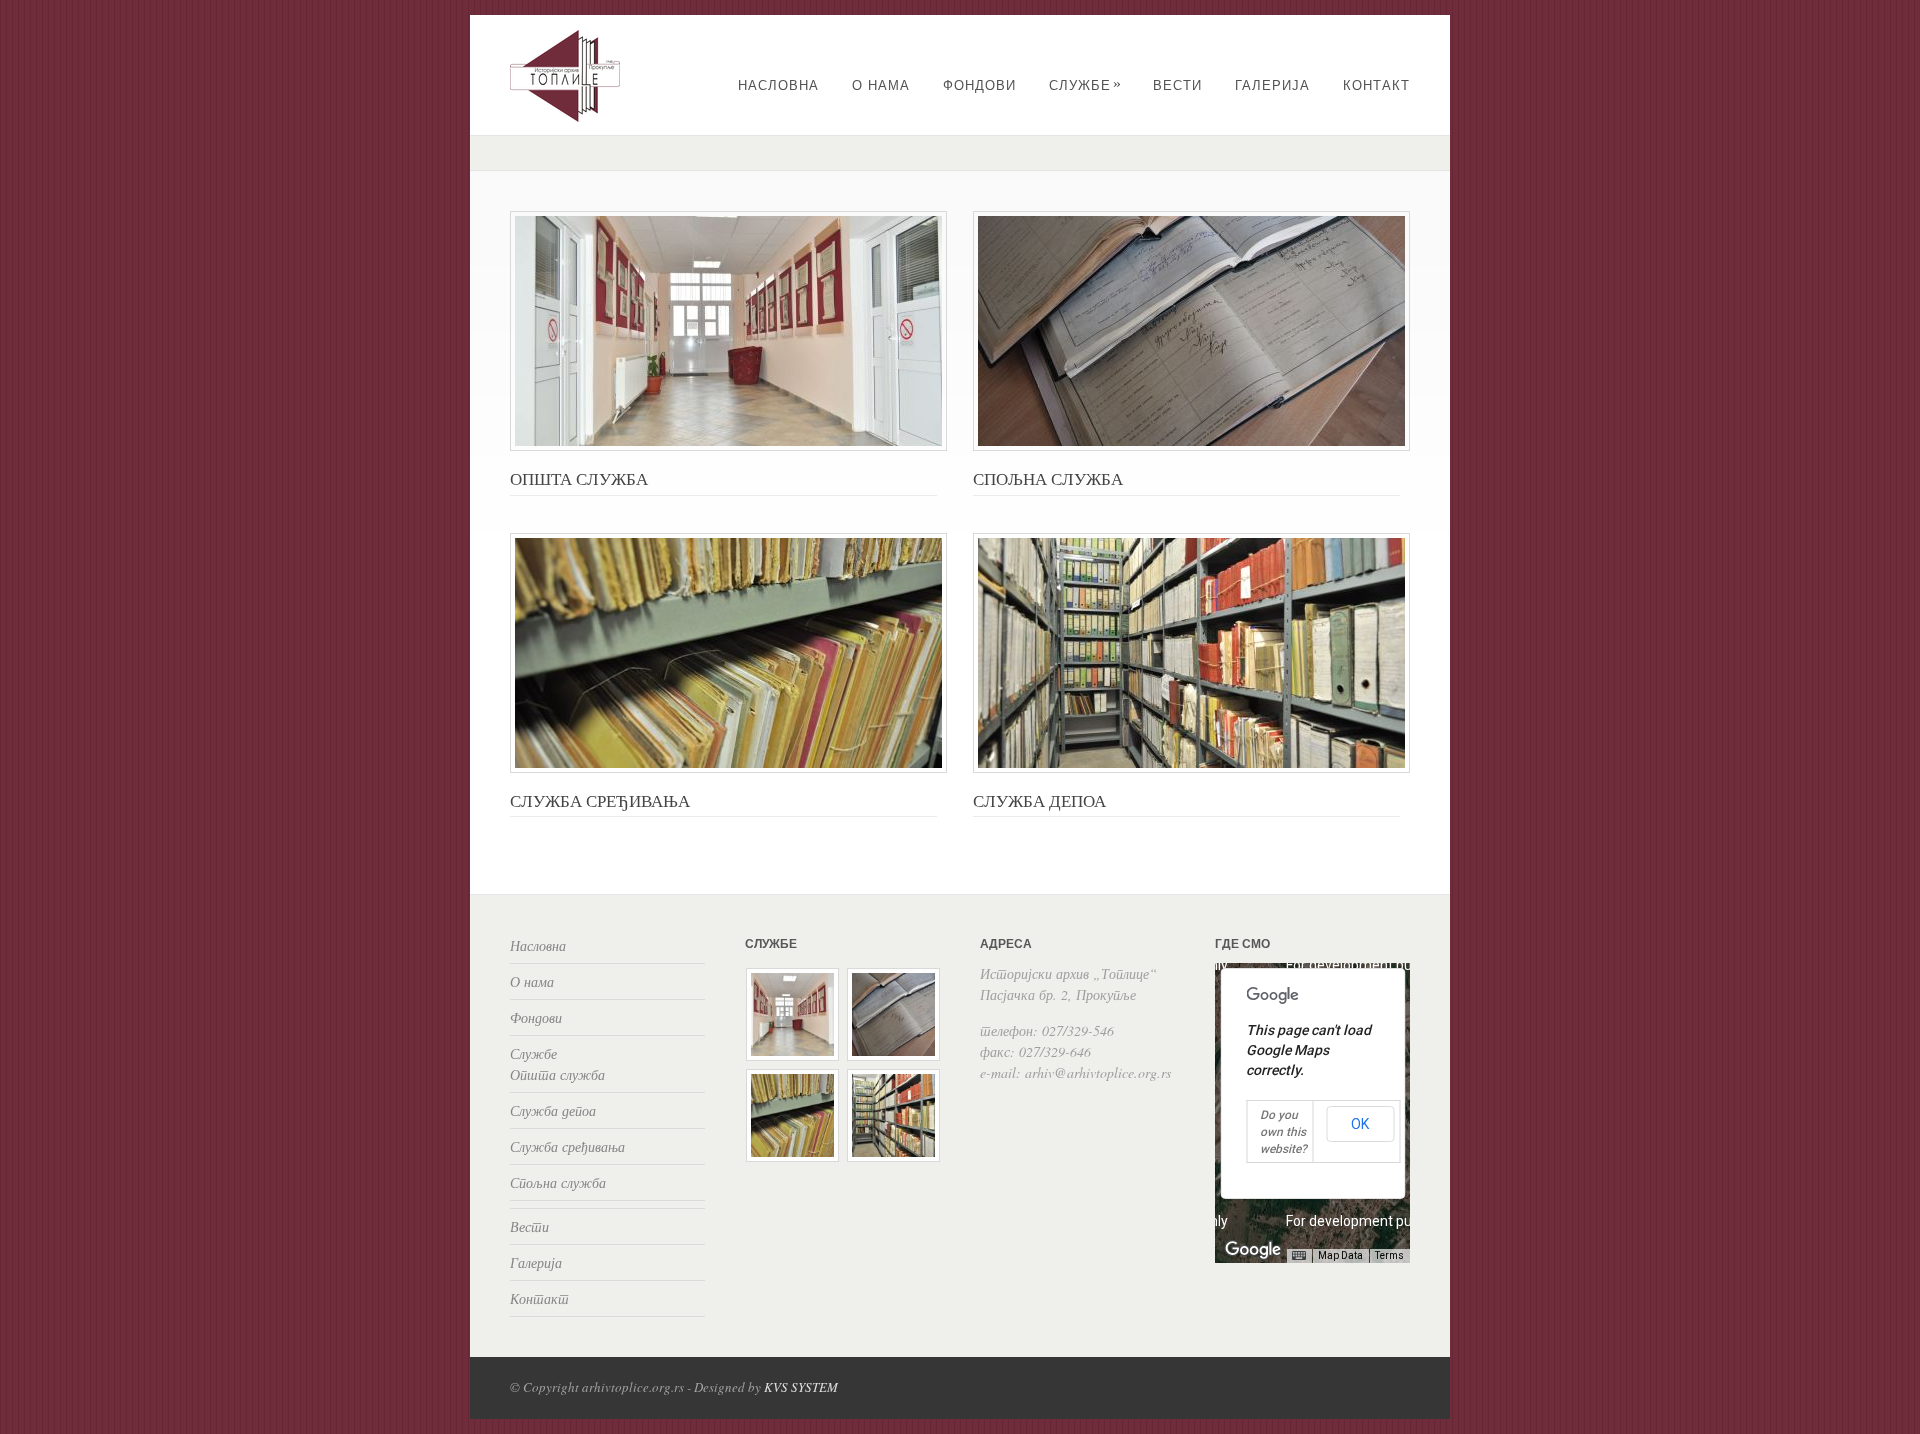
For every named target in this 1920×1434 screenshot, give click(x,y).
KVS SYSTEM (801, 1387)
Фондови (979, 85)
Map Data (1340, 1255)
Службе (1085, 85)
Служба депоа (553, 1110)
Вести (1177, 85)
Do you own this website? (1283, 1132)
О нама (881, 85)
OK (1360, 1124)
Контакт (1376, 85)
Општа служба (557, 1074)
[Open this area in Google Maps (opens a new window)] (1253, 1250)
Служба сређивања (567, 1146)
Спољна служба (558, 1182)
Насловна (778, 85)
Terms (1389, 1255)
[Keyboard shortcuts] (1299, 1256)
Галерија (1272, 85)
